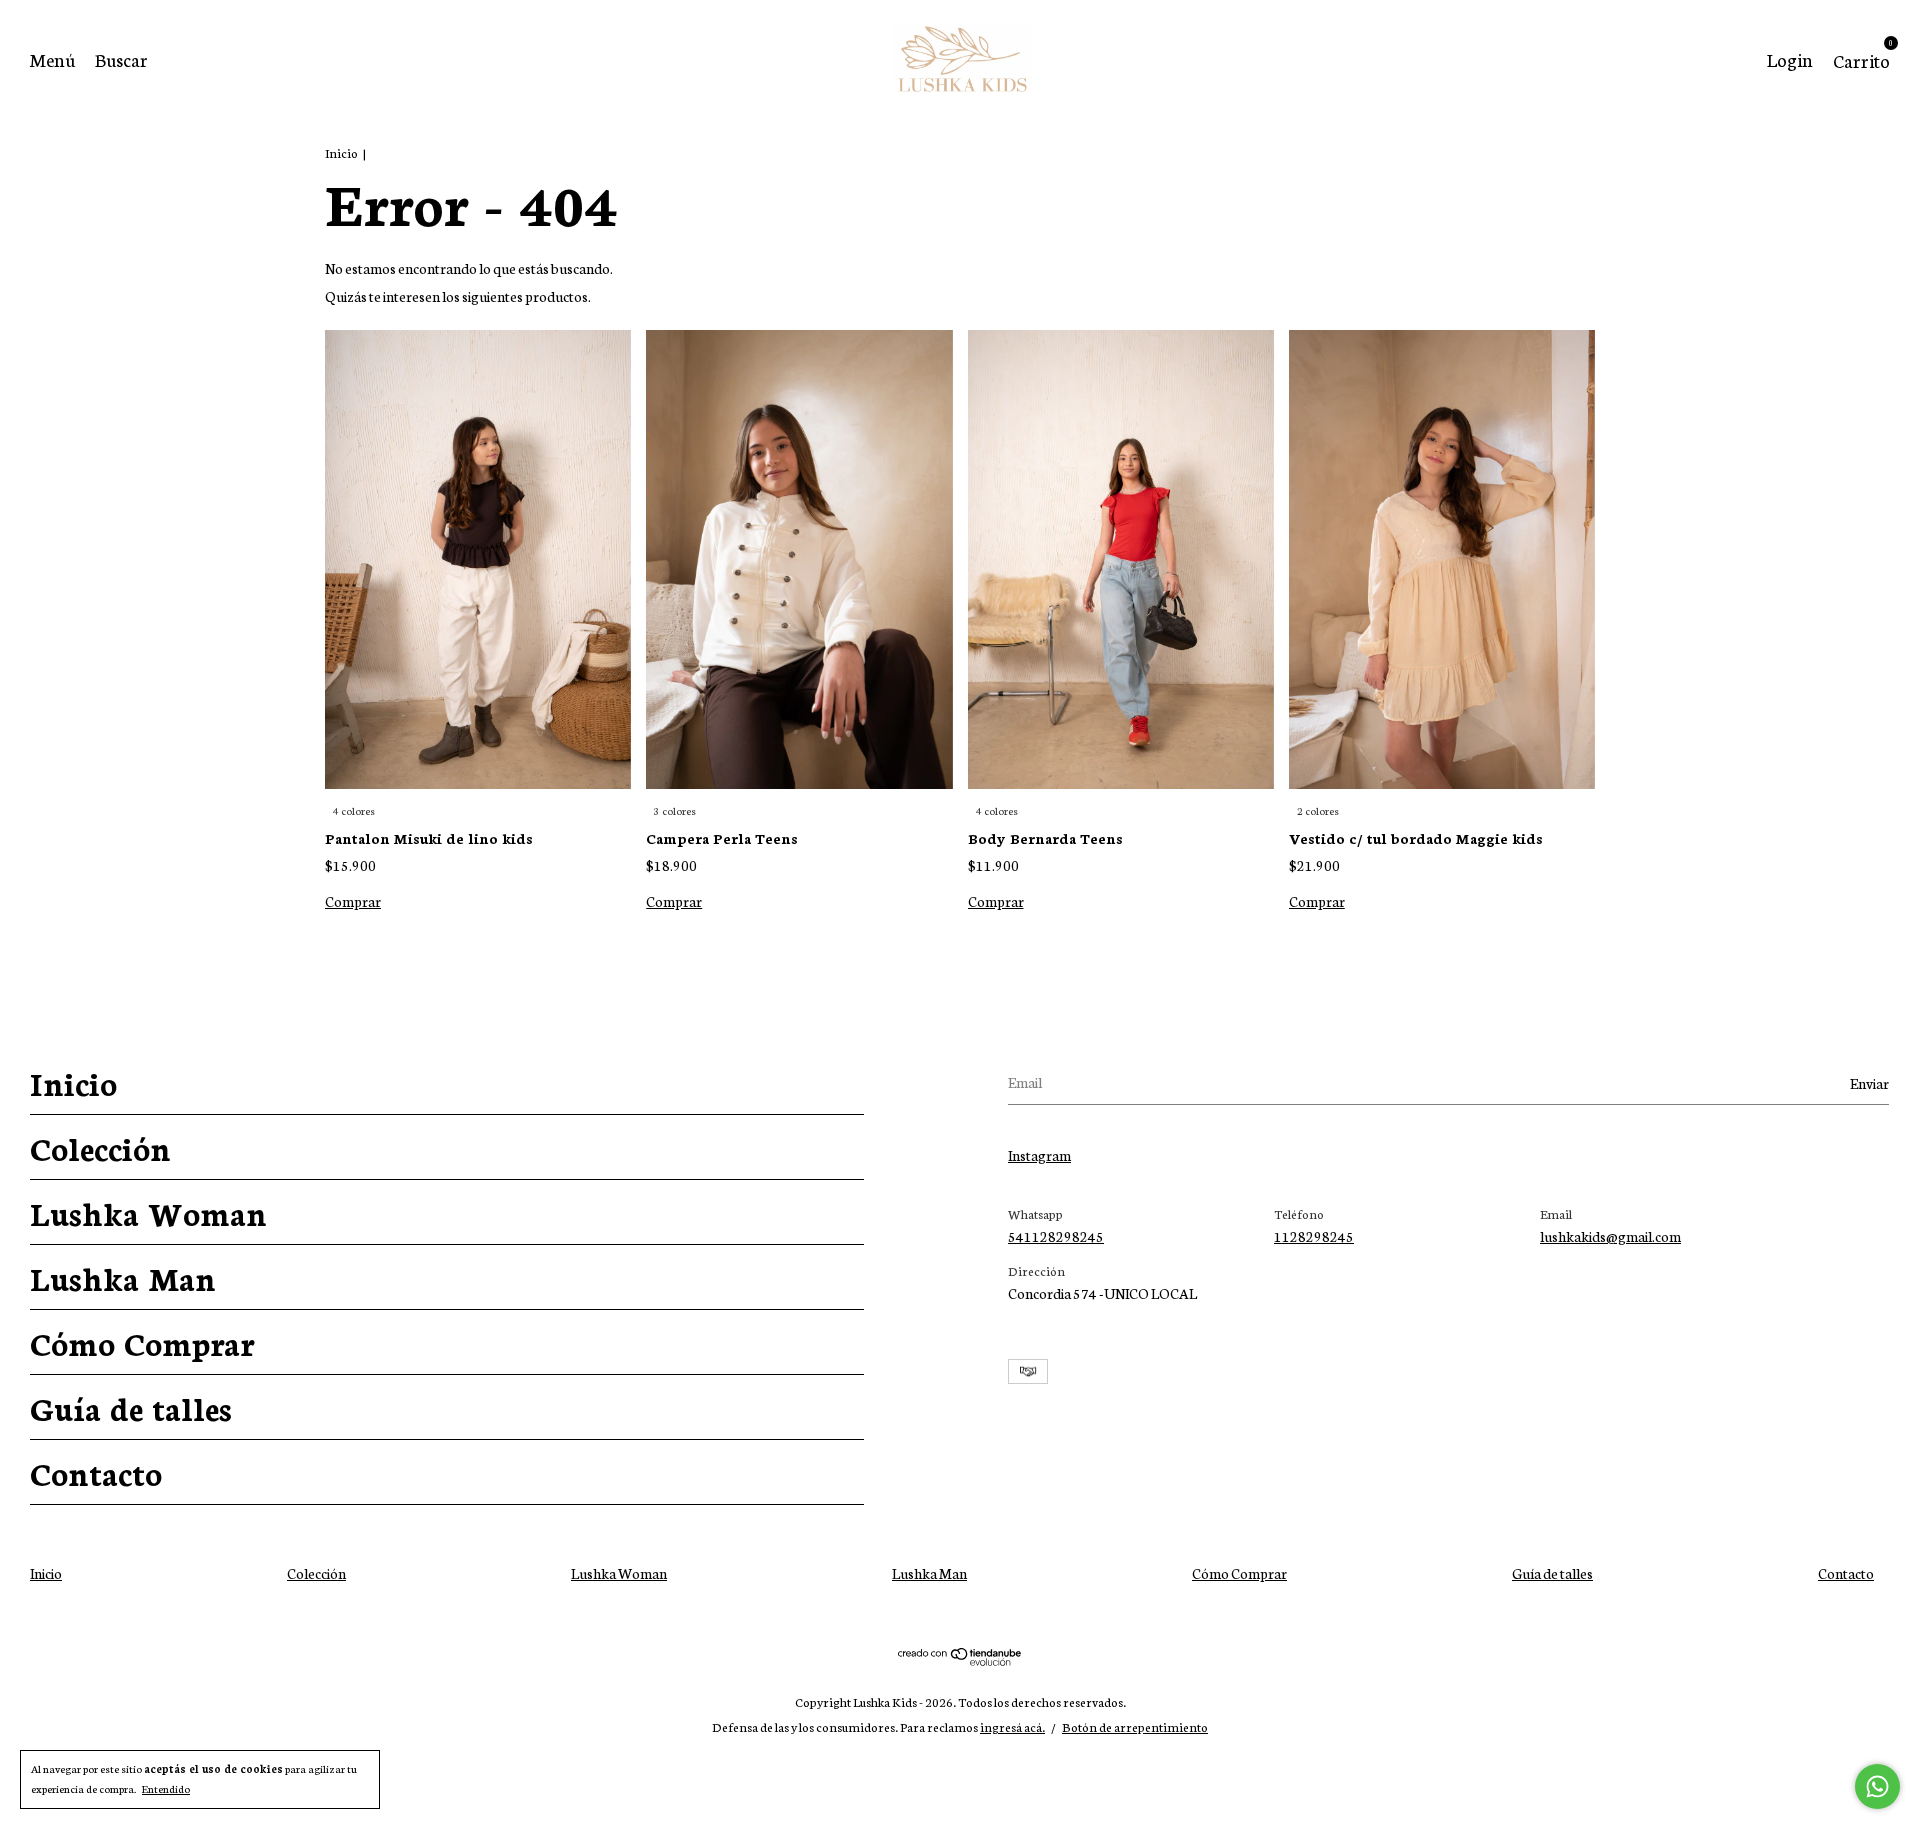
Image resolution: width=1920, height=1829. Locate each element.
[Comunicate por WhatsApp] (1877, 1786)
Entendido (166, 1788)
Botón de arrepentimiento (1135, 1726)
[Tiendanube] (960, 1660)
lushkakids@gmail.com (1610, 1236)
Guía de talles (131, 1407)
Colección (100, 1147)
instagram (1039, 1155)
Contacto (96, 1472)
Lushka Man (123, 1277)
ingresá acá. (1012, 1726)
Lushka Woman (148, 1212)
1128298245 (1314, 1236)
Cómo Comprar (142, 1342)
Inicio (341, 152)
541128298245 (1056, 1236)
